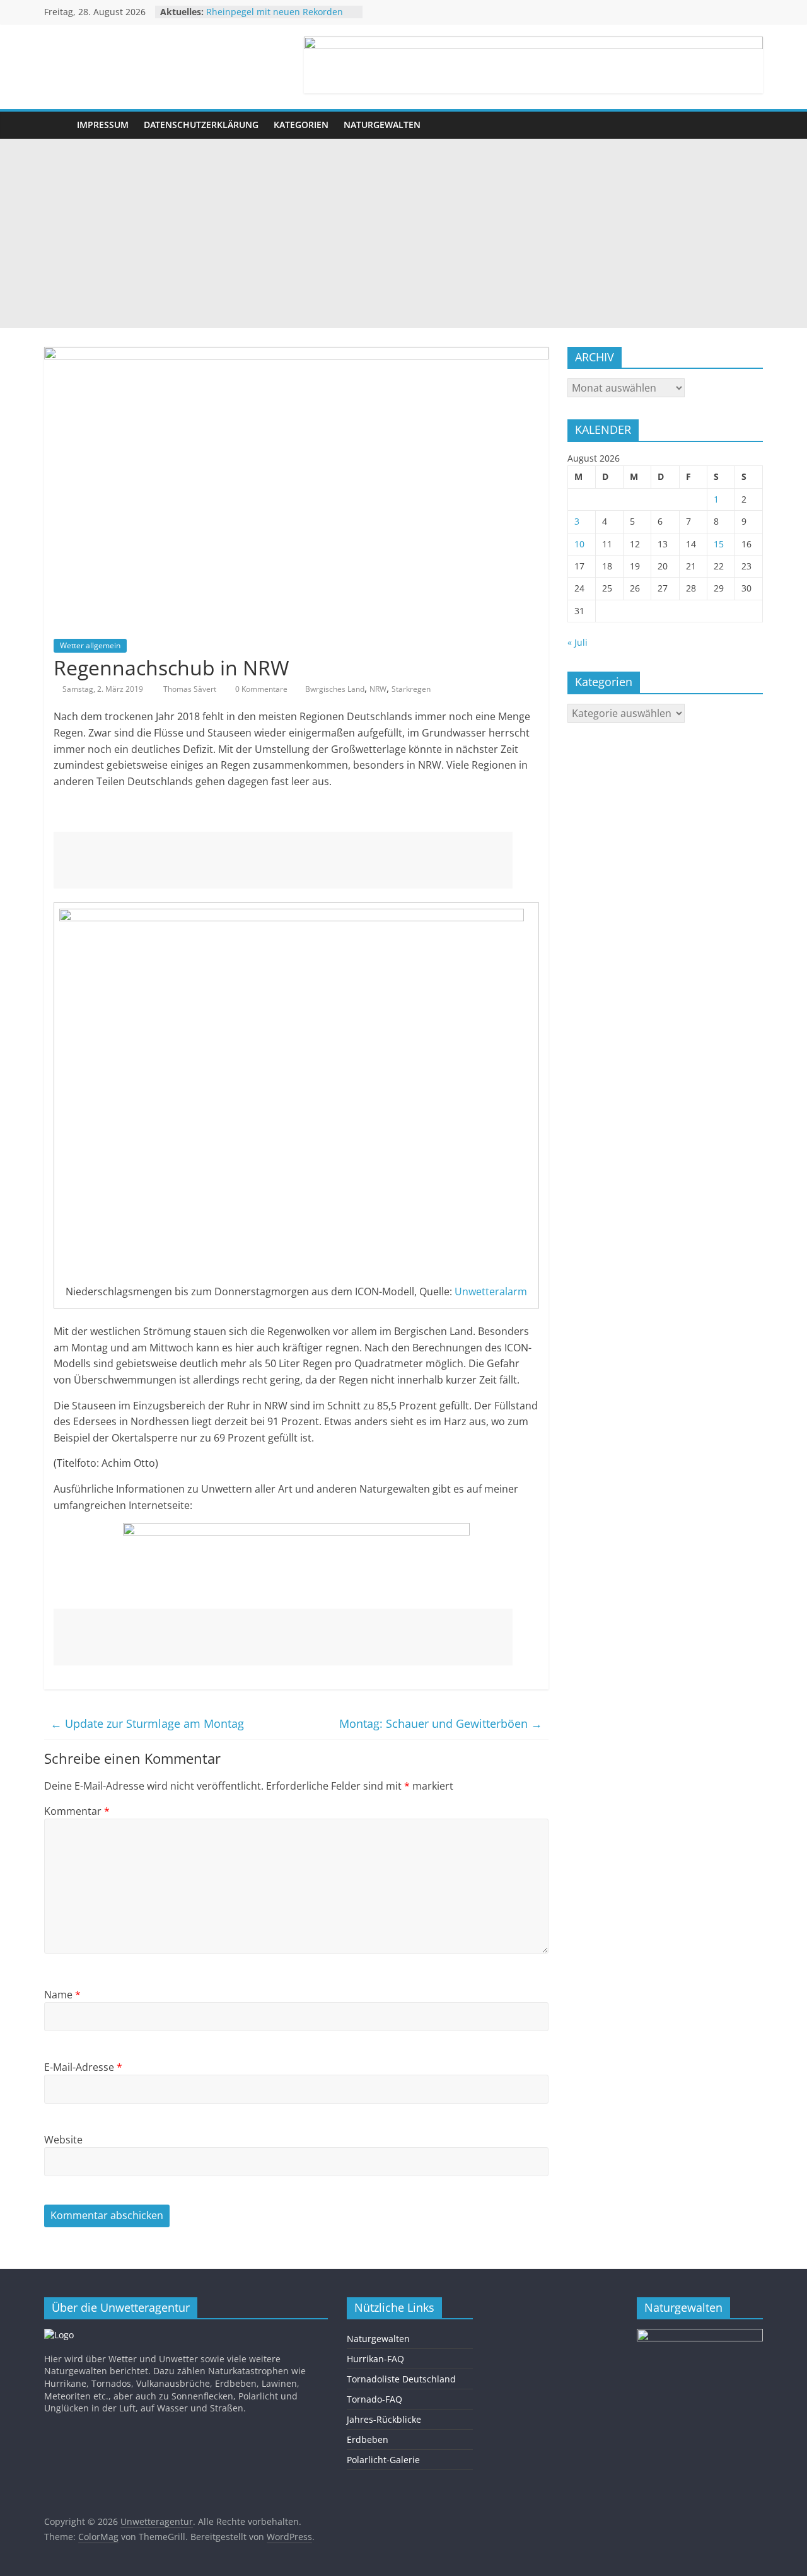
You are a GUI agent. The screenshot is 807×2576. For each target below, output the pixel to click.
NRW (378, 689)
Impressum (103, 125)
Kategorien (301, 125)
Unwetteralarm (491, 1291)
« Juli (578, 642)
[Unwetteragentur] (57, 125)
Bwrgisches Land (335, 689)
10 (579, 544)
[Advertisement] (403, 233)
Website (63, 2140)
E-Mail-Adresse (83, 2067)
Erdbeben (368, 2439)
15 (719, 544)
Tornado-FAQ (374, 2399)
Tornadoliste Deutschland (401, 2379)
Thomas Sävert (191, 689)
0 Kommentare (260, 689)
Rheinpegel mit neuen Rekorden (275, 12)
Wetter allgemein (90, 645)
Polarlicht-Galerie (383, 2460)
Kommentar (77, 1811)
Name (62, 1995)
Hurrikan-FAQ (375, 2359)
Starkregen (411, 689)
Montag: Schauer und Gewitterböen (441, 1723)
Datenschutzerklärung (201, 125)
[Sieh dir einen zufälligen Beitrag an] (750, 125)
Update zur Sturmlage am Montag (147, 1723)
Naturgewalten (382, 125)
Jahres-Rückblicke (384, 2419)
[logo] (59, 2335)
